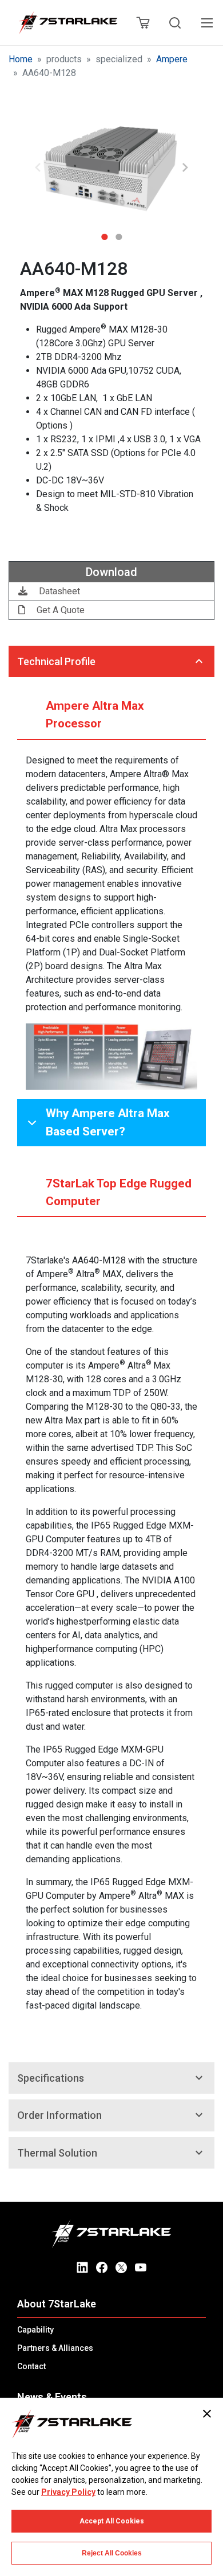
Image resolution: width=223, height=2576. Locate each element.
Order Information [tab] (59, 2115)
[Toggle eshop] (142, 23)
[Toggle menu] (207, 23)
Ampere (172, 59)
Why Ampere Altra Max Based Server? (108, 1122)
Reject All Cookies (112, 2553)
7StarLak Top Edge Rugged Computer (119, 1192)
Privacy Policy (68, 2492)
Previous (38, 167)
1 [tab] (104, 233)
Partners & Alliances (55, 2348)
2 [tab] (119, 233)
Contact (31, 2366)
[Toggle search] (175, 23)
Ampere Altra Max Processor (95, 715)
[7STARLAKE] (67, 23)
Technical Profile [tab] (56, 661)
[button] (111, 168)
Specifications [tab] (51, 2078)
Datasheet (58, 591)
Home (21, 59)
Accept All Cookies (112, 2521)
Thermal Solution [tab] (57, 2153)
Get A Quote (59, 610)
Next (185, 167)
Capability (35, 2330)
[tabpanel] (111, 168)
